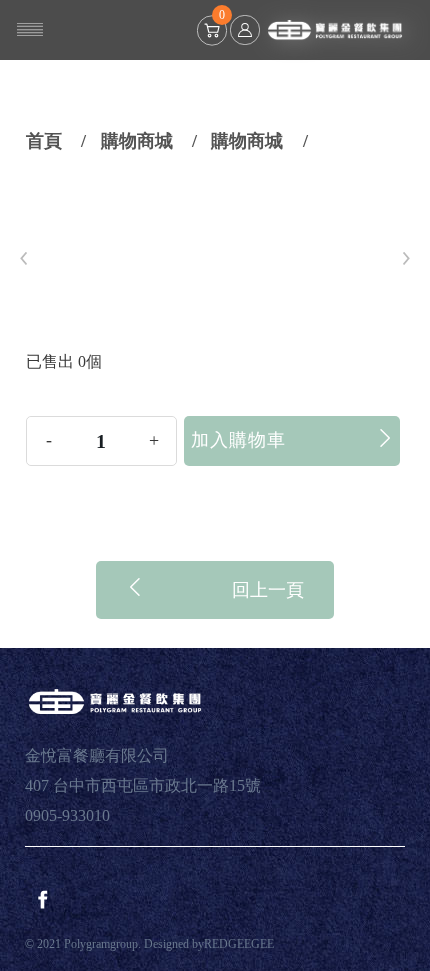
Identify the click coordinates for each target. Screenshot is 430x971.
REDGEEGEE (239, 944)
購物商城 (137, 141)
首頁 (44, 141)
